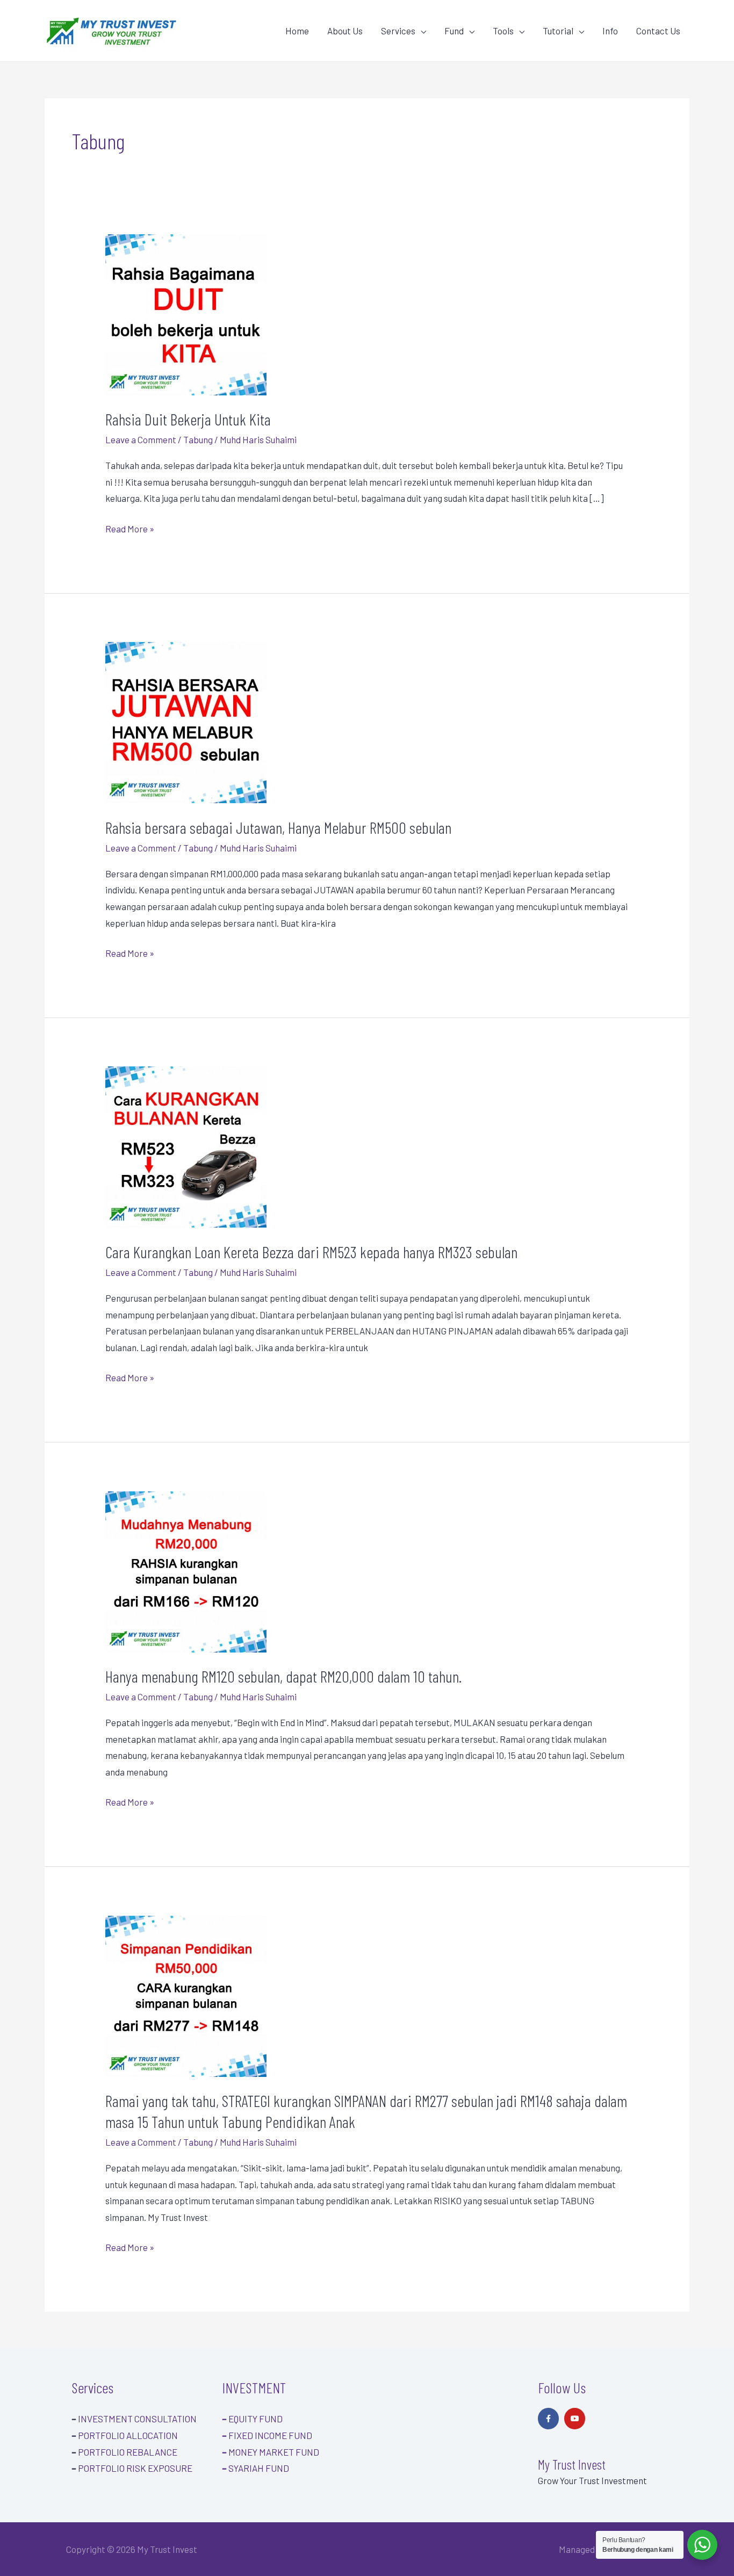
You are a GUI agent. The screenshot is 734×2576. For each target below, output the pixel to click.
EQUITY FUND (252, 2419)
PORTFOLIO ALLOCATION (128, 2435)
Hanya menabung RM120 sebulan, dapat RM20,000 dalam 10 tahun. (283, 1676)
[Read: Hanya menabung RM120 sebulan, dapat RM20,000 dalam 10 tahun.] (186, 1570)
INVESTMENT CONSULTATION (137, 2419)
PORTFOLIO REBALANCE (128, 2452)
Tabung (198, 439)
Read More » (130, 527)
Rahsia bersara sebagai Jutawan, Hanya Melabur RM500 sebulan (278, 827)
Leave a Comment (141, 439)
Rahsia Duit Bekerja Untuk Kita (188, 419)
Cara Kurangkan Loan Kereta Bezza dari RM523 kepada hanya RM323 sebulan (311, 1252)
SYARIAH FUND (256, 2468)
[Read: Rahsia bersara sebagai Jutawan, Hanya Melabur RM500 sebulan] (186, 721)
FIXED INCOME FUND (267, 2435)
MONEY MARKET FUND (271, 2452)
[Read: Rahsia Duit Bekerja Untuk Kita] (186, 313)
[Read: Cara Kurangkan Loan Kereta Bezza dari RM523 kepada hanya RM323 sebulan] (186, 1146)
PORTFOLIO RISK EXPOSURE (135, 2468)
